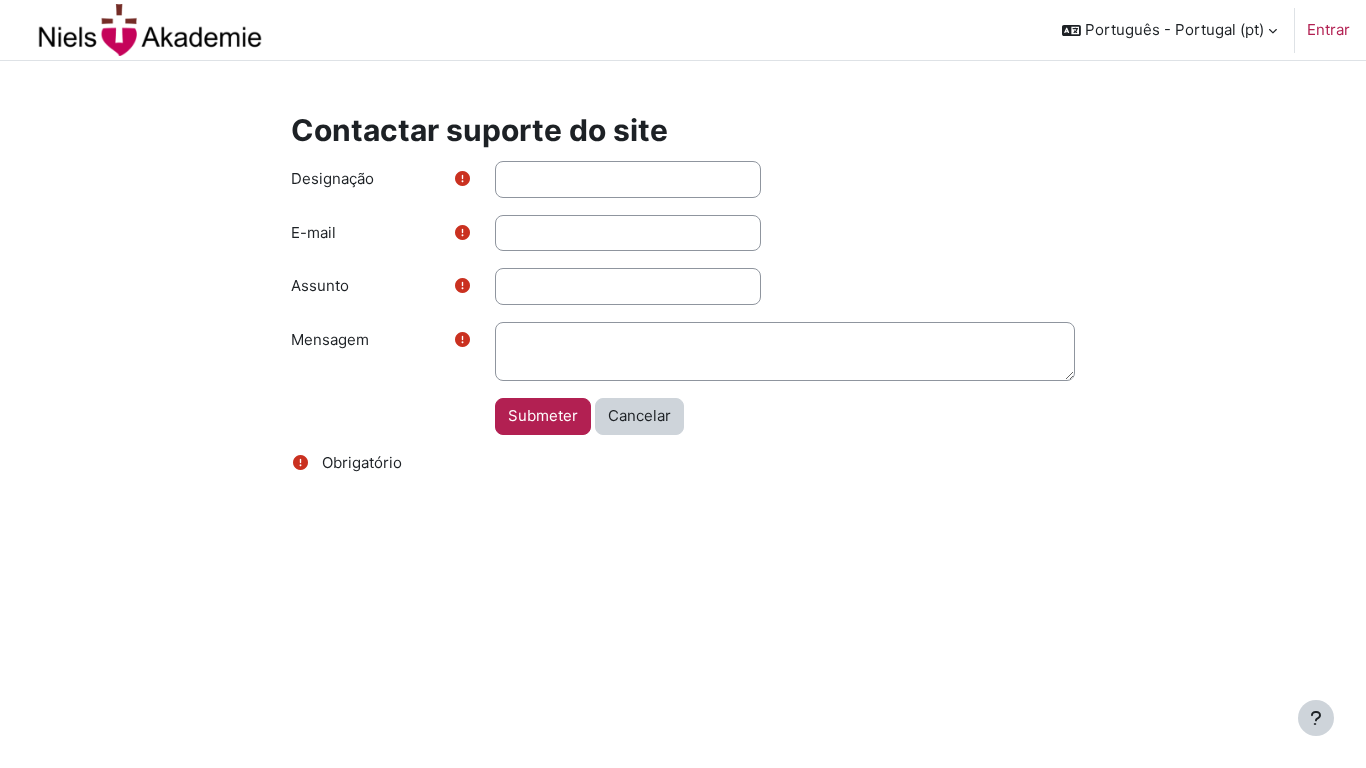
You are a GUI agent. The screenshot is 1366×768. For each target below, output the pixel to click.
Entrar (1328, 29)
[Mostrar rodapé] (1316, 718)
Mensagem (330, 339)
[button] (1169, 30)
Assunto (320, 285)
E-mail (313, 232)
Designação (332, 178)
